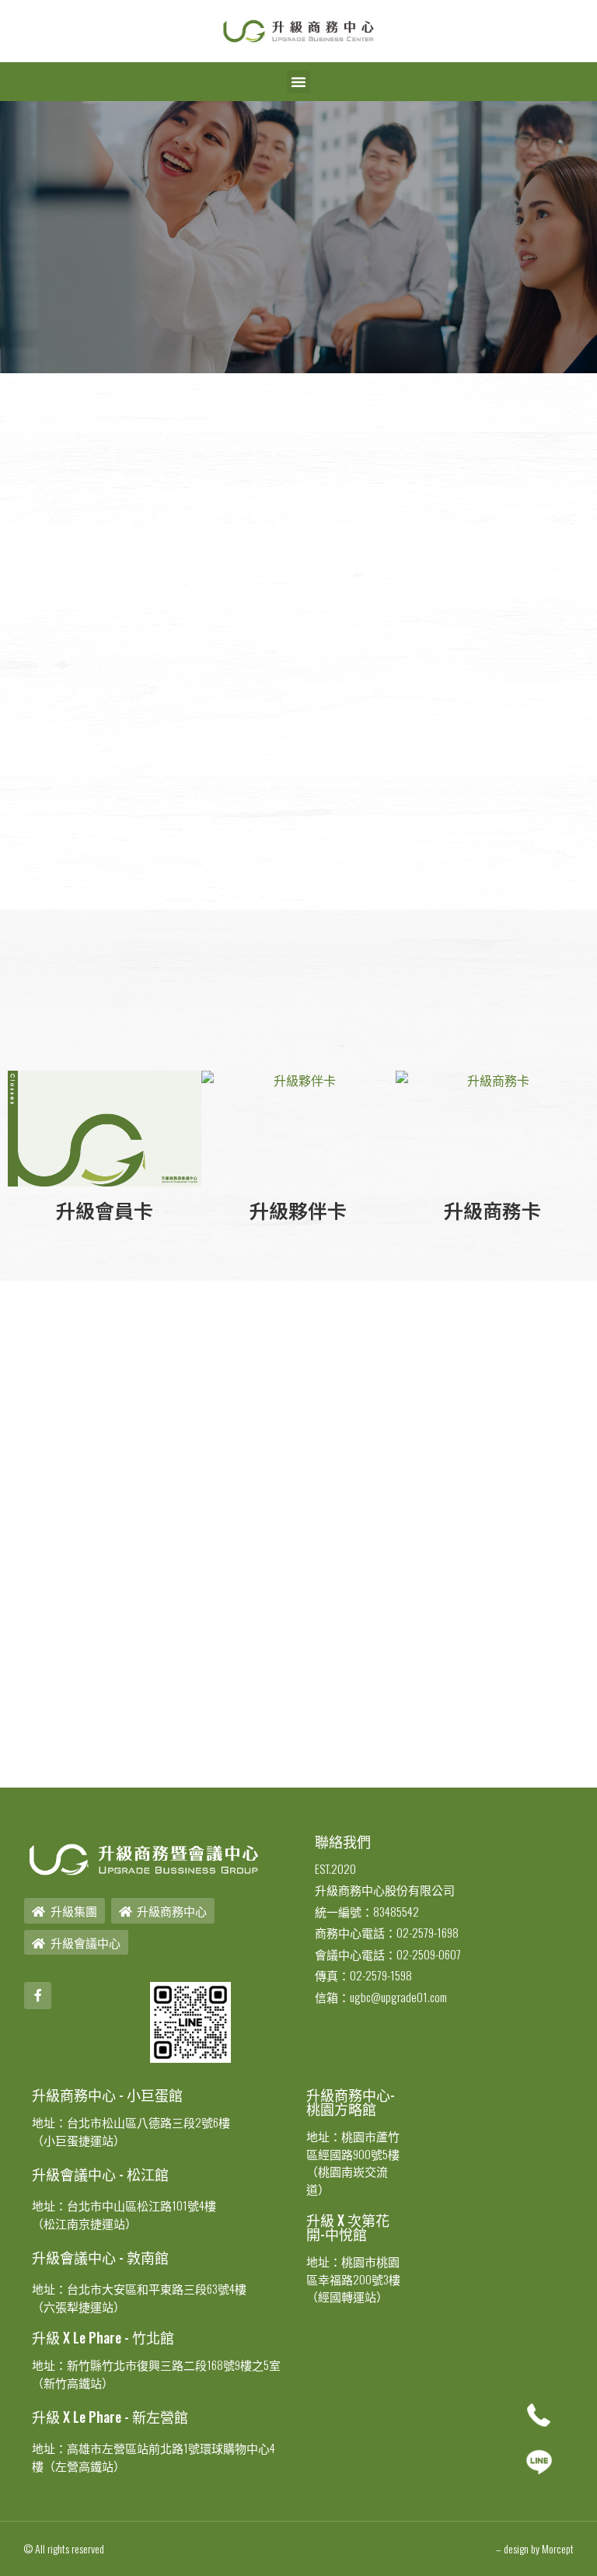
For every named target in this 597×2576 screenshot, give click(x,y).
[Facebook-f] (38, 1996)
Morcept (558, 2548)
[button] (298, 82)
